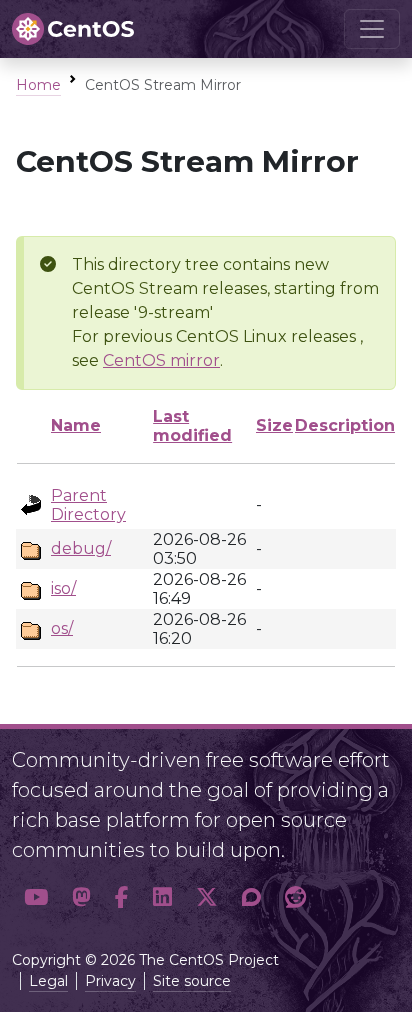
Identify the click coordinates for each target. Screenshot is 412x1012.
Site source (192, 981)
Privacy (110, 981)
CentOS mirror (161, 360)
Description (345, 425)
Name (76, 425)
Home (38, 85)
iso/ (63, 588)
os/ (62, 628)
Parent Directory (88, 505)
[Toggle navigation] (372, 29)
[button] (36, 898)
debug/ (81, 548)
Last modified (192, 426)
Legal (48, 981)
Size (274, 425)
